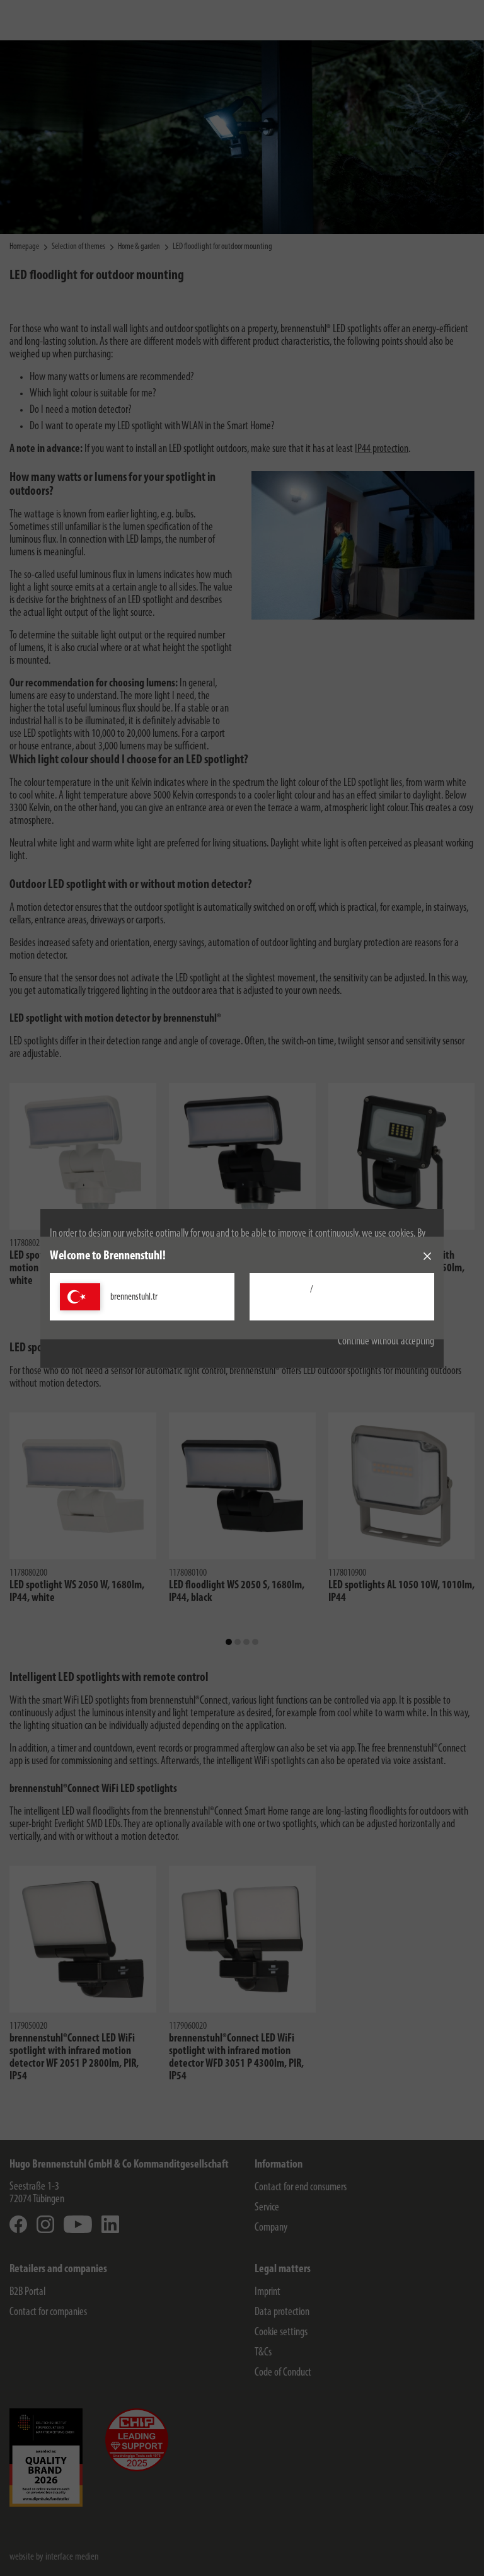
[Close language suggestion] (427, 1256)
